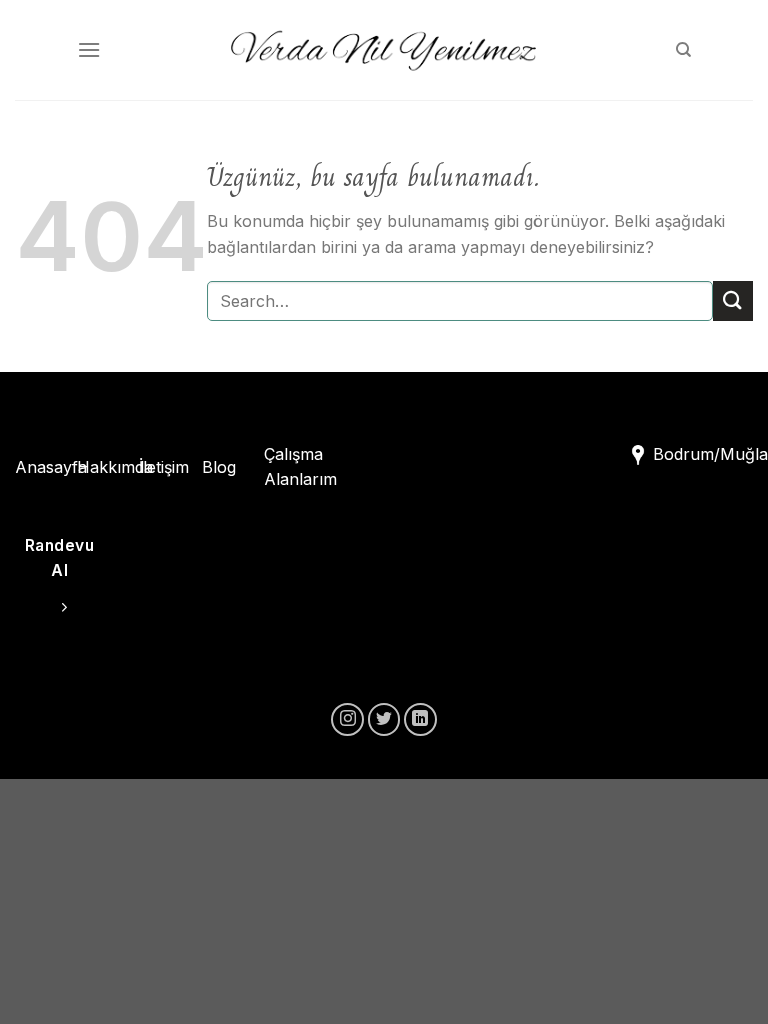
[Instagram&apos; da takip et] (347, 719)
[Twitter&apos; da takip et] (384, 719)
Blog (219, 467)
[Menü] (89, 49)
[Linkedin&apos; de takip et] (420, 719)
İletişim (164, 467)
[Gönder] (733, 300)
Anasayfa (51, 467)
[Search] (683, 50)
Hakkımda (115, 467)
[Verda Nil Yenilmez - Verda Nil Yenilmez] (384, 50)
